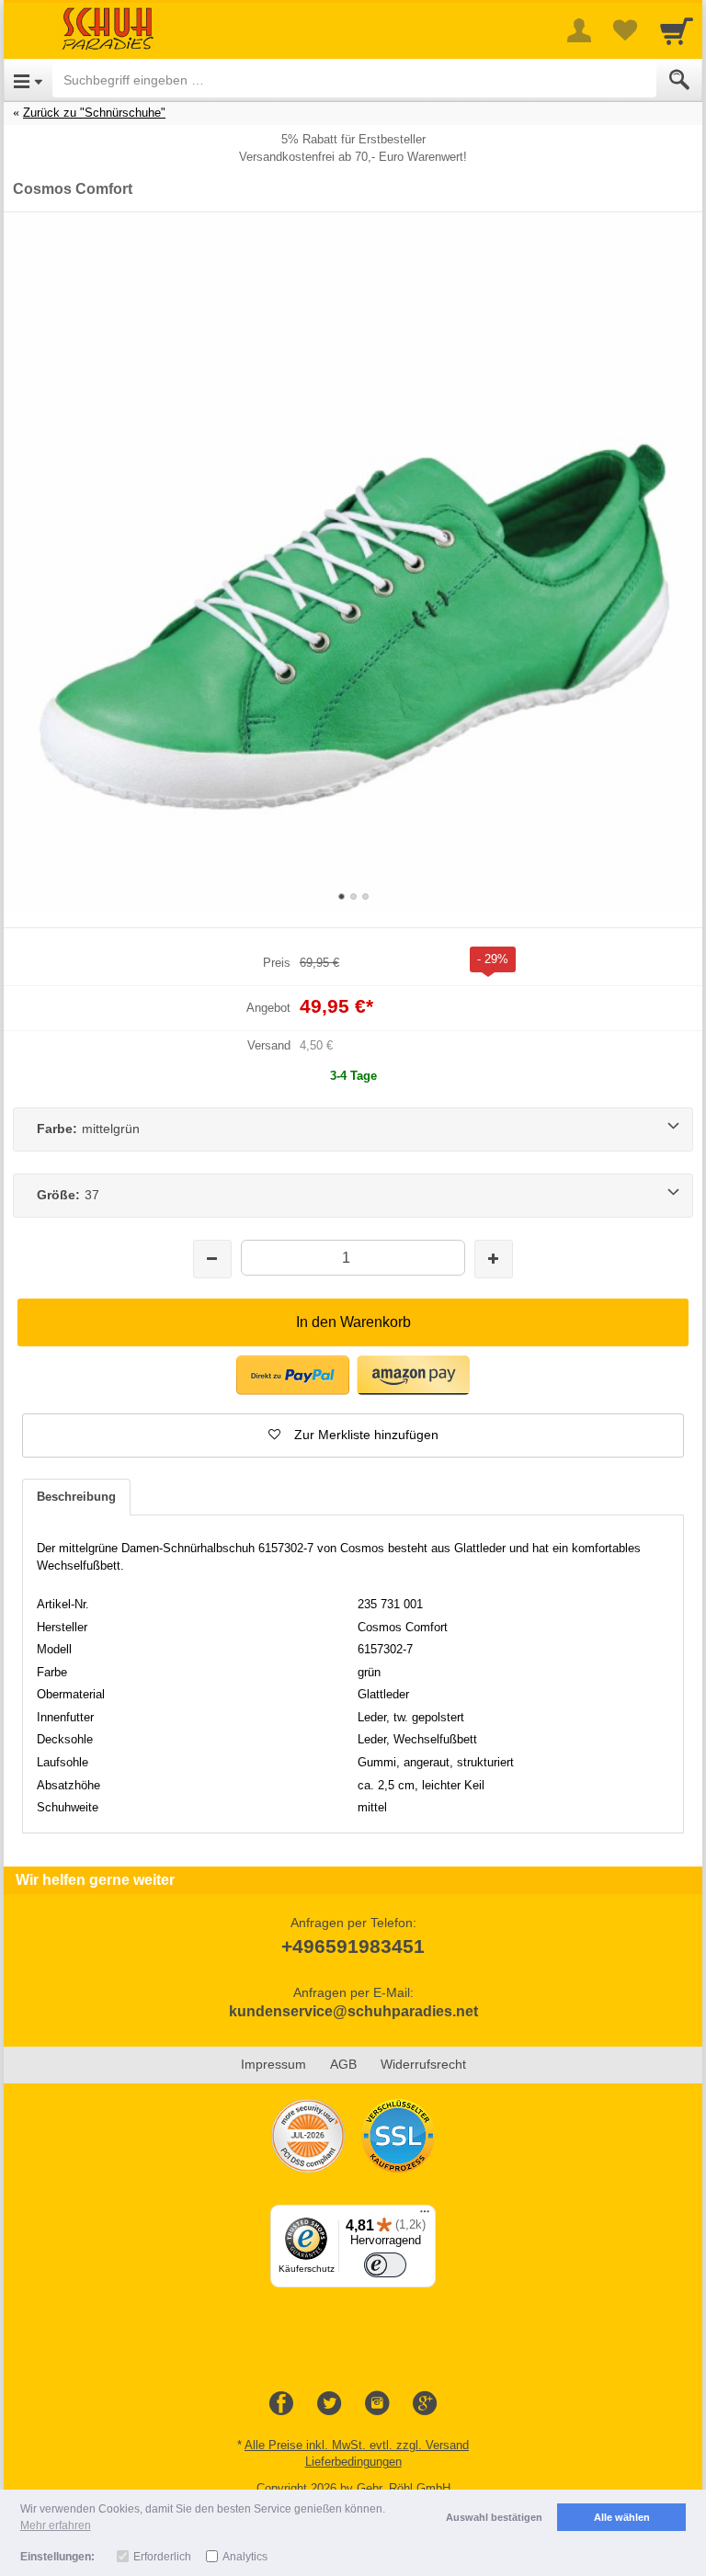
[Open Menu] (28, 80)
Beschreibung (76, 1497)
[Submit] (679, 80)
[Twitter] (329, 2404)
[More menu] (579, 30)
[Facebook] (281, 2404)
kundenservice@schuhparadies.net (353, 2011)
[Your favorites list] (625, 30)
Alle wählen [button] (622, 2517)
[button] (293, 1375)
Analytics (245, 2557)
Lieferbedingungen (353, 2462)
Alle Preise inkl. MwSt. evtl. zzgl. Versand (357, 2445)
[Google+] (425, 2404)
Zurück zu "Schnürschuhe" (94, 113)
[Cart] (677, 30)
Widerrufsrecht (423, 2064)
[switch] (385, 2265)
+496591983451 (353, 1946)
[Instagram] (377, 2404)
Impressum (273, 2064)
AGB (343, 2064)
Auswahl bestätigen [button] (494, 2517)
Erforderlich (162, 2557)
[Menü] (425, 2216)
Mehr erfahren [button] (56, 2525)
